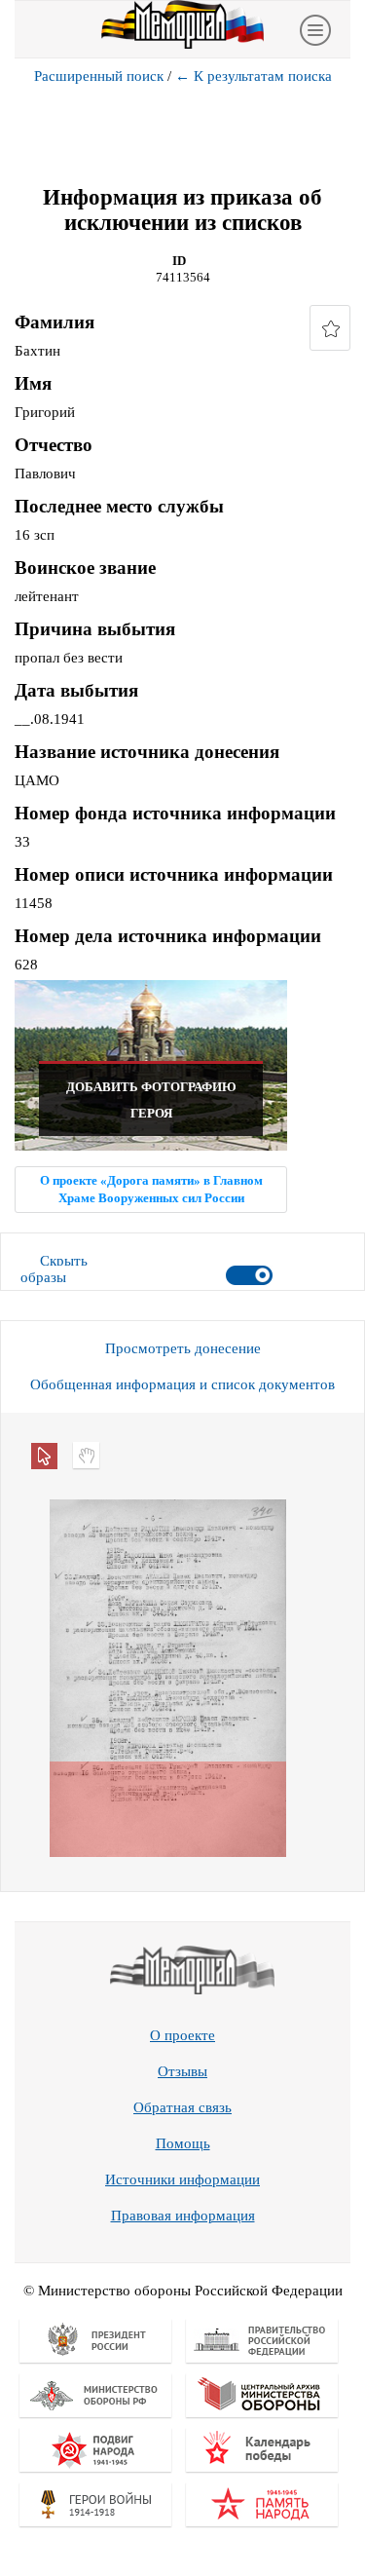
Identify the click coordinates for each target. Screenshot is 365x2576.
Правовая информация (183, 2216)
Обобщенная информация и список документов (182, 1384)
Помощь (183, 2143)
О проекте (182, 2035)
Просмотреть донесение (183, 1348)
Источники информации (182, 2179)
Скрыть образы (54, 1269)
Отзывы (182, 2071)
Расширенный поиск (99, 76)
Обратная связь (182, 2107)
